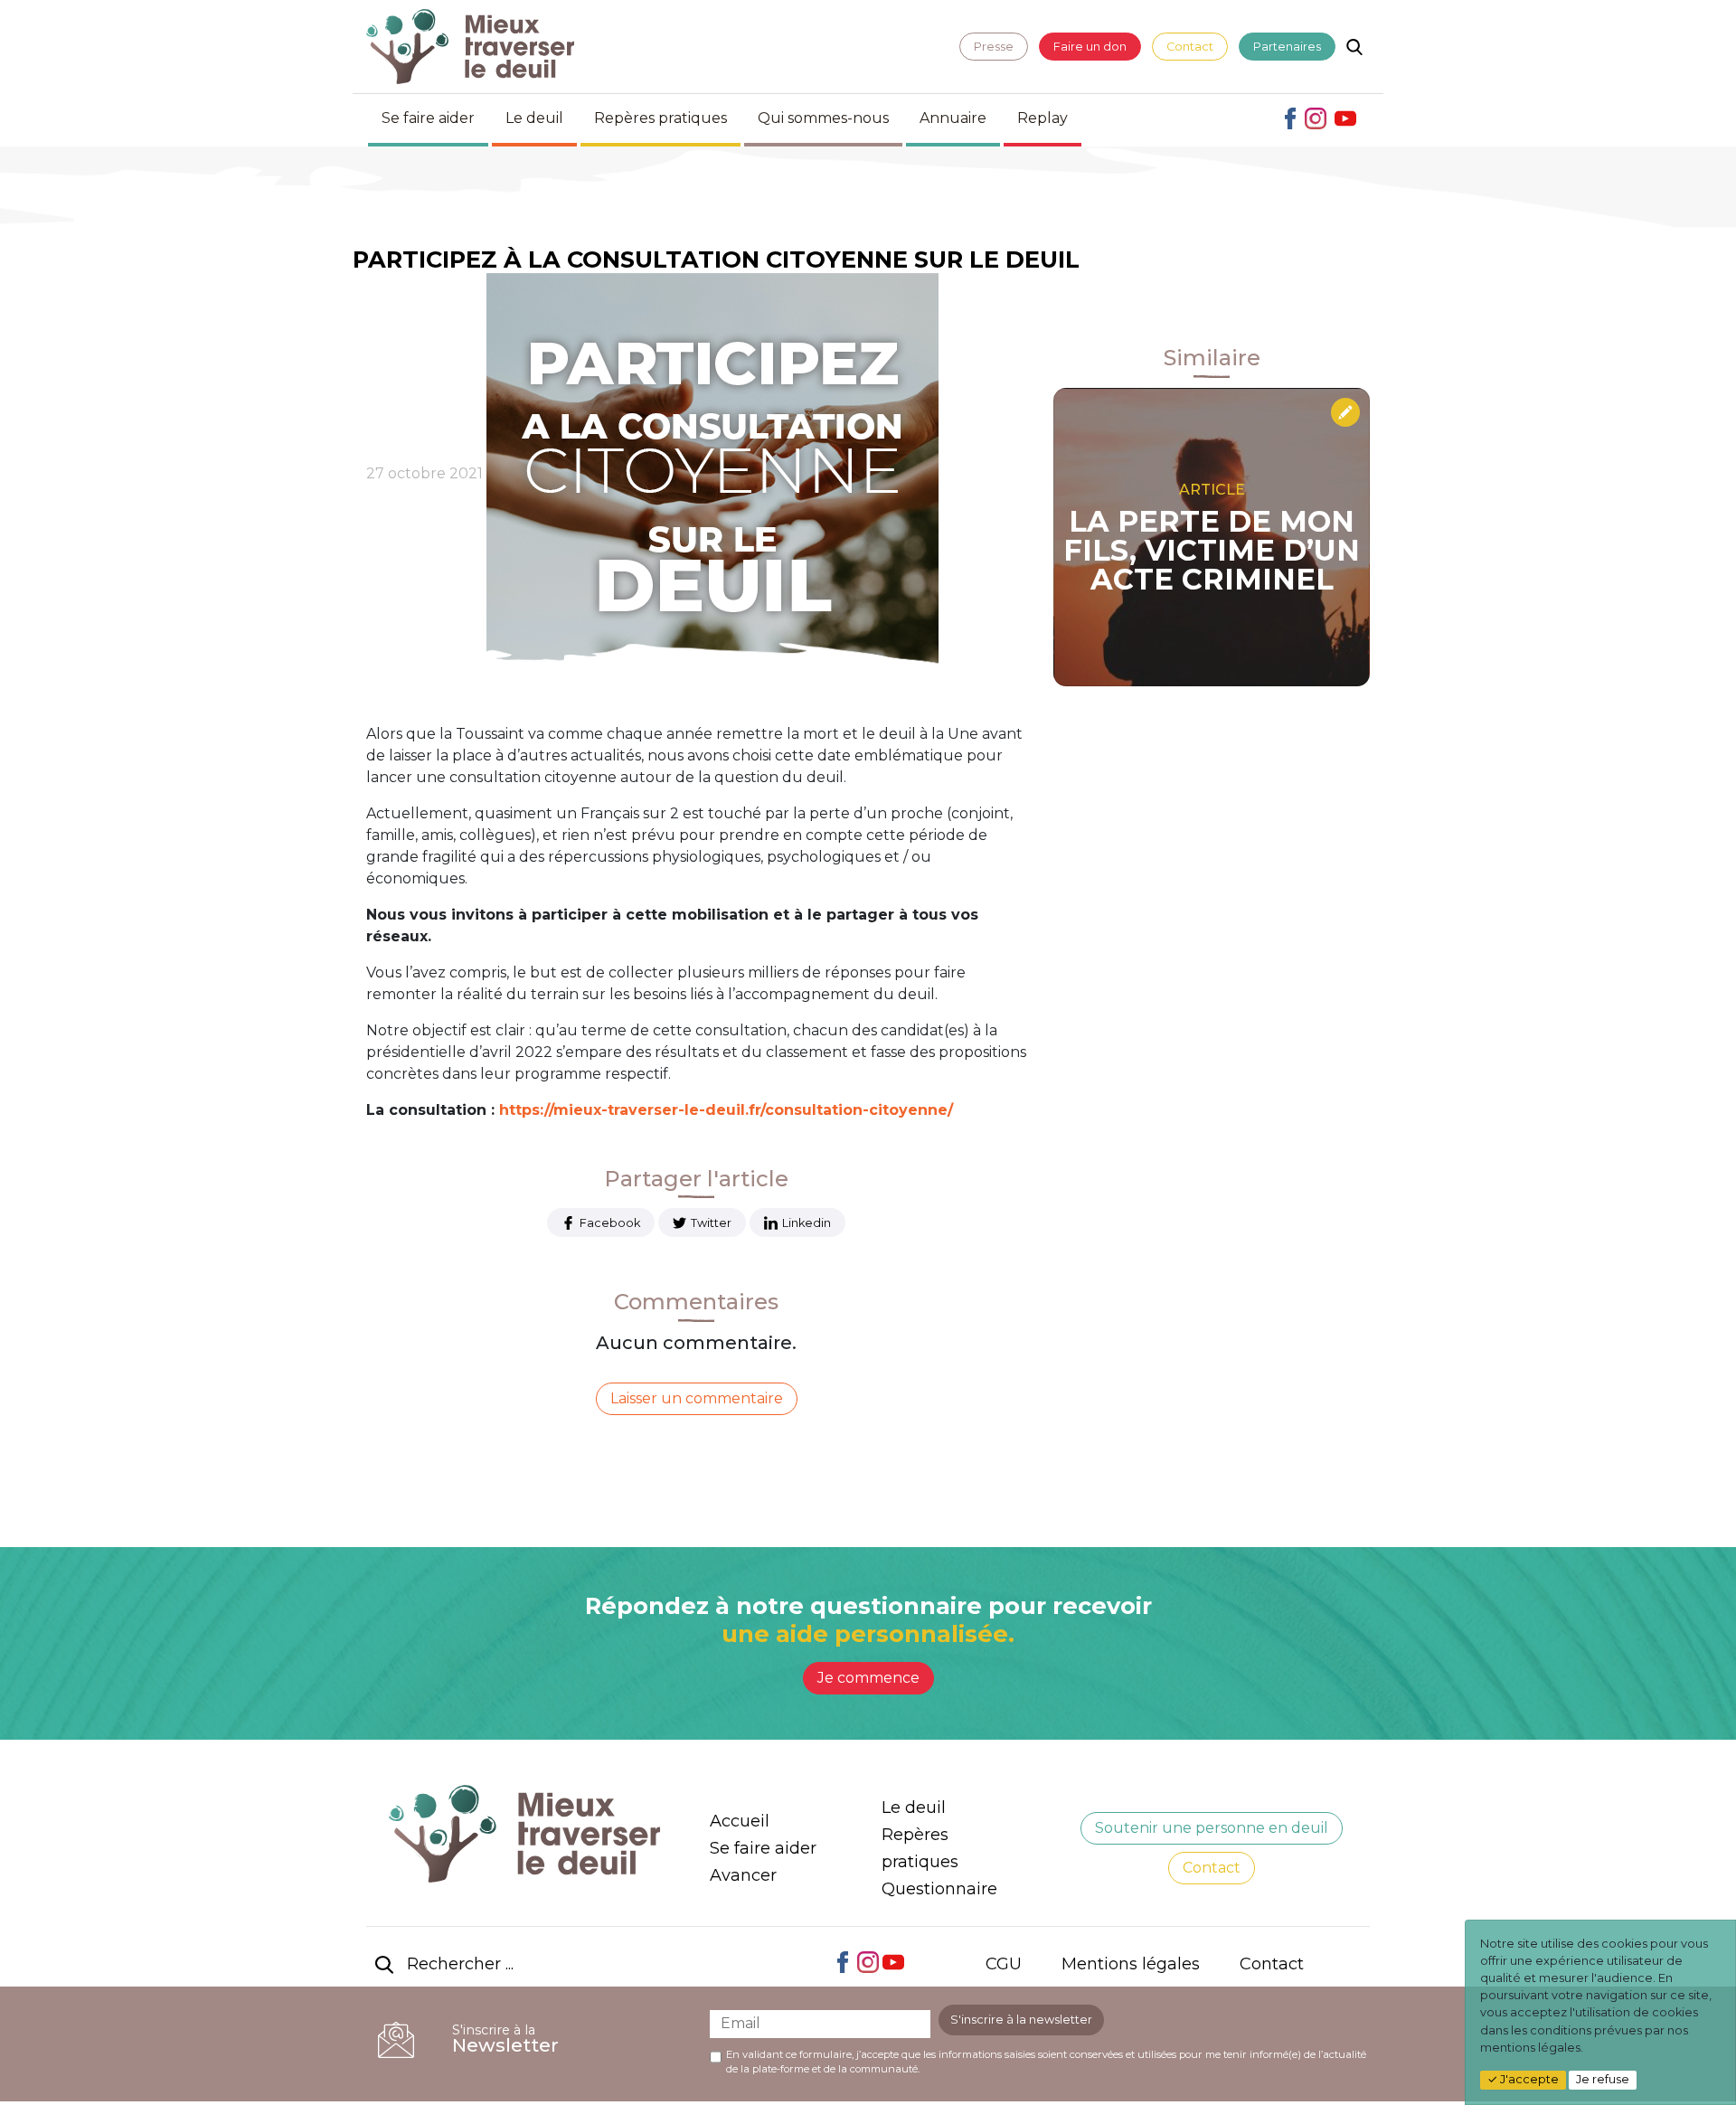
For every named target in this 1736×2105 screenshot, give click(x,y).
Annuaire (953, 118)
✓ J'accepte (1523, 2079)
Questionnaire (939, 1889)
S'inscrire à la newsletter (1021, 2020)
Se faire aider (428, 118)
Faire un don (1090, 47)
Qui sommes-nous (823, 118)
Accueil (740, 1821)
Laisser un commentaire (697, 1398)
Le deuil (534, 118)
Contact (1190, 47)
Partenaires (1287, 47)
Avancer (743, 1875)
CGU (1004, 1964)
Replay (1043, 118)
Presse (994, 47)
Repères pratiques (660, 118)
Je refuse (1603, 2079)
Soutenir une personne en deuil (1212, 1828)
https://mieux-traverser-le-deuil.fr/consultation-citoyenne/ (726, 1110)
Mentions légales (1131, 1964)
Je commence (868, 1678)
